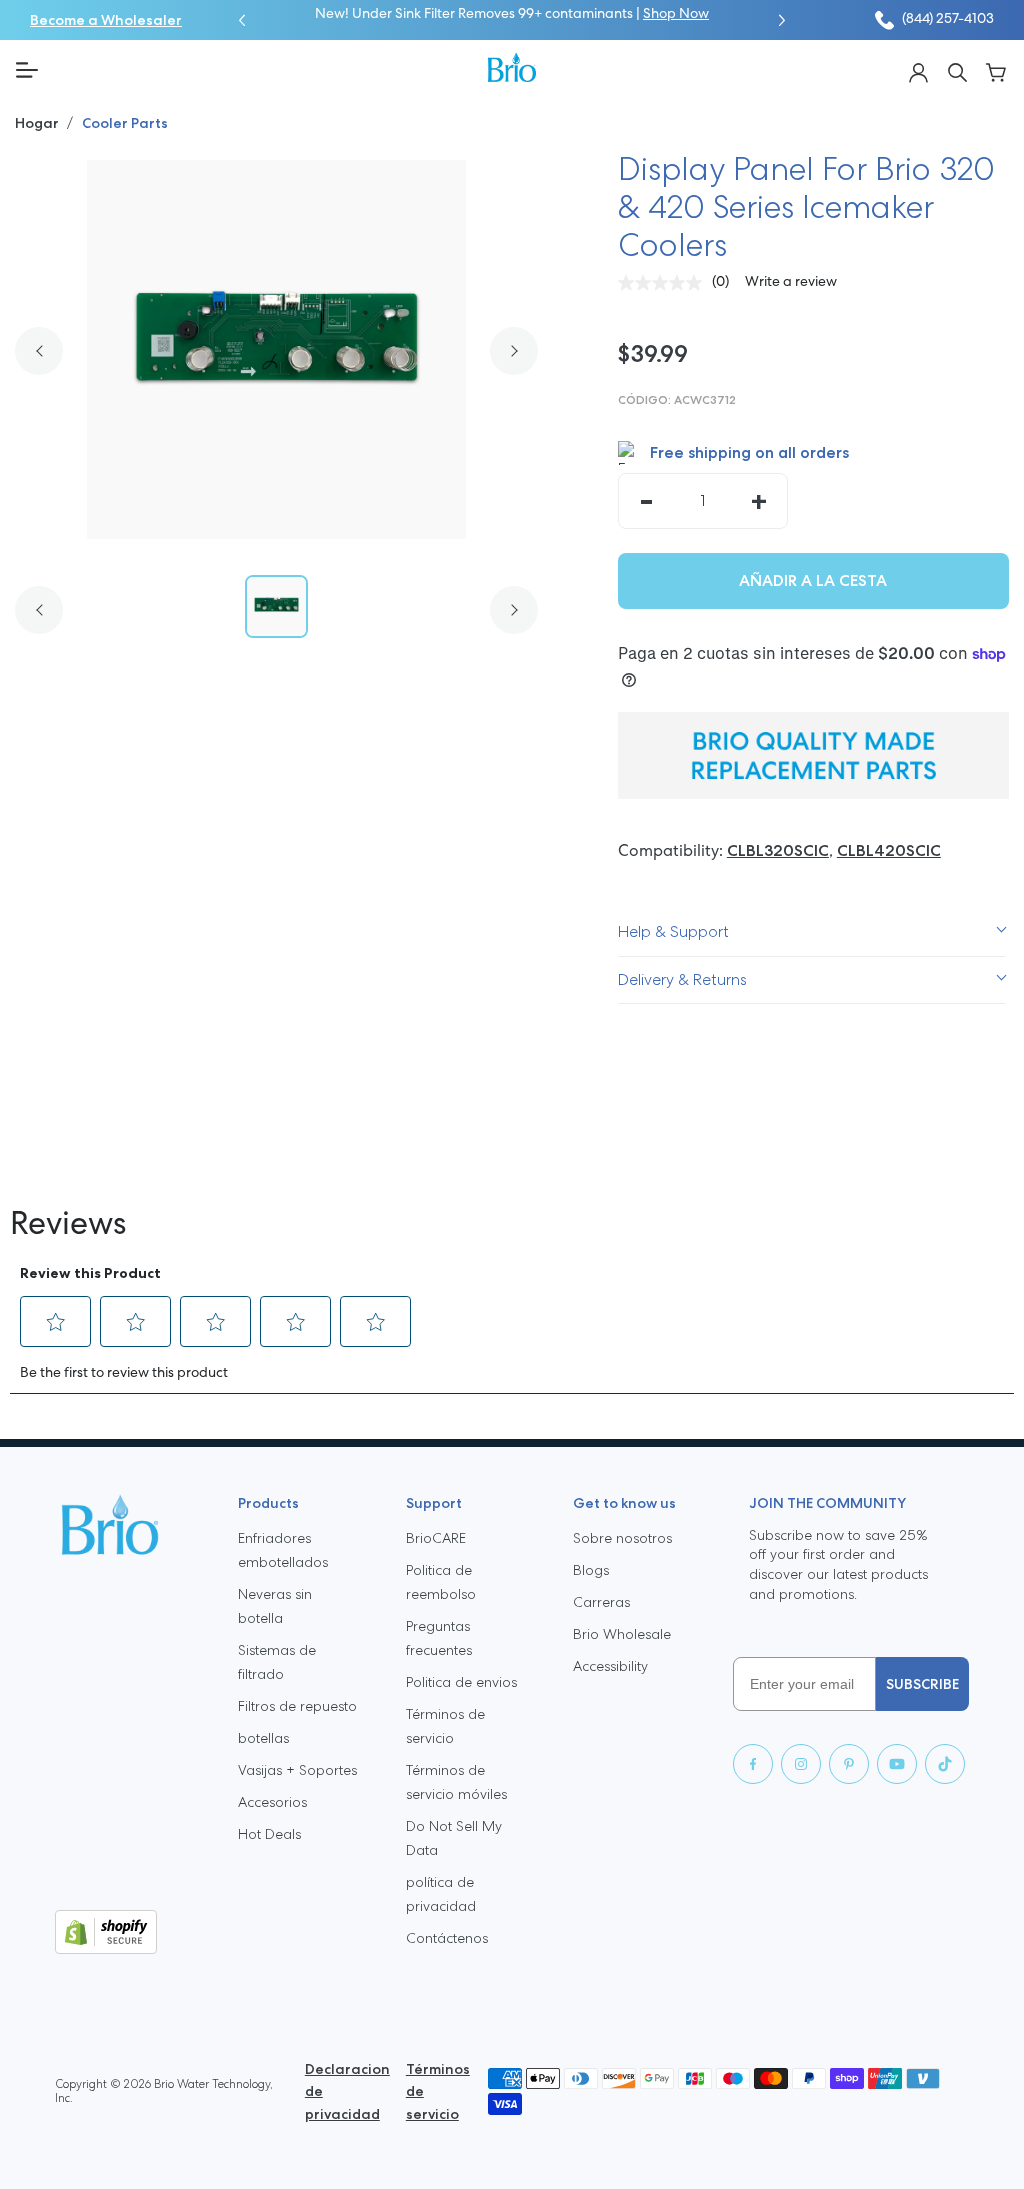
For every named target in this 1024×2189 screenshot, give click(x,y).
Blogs (591, 1570)
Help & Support (673, 931)
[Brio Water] (512, 67)
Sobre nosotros (622, 1538)
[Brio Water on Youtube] (897, 1764)
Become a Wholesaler (106, 20)
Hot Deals (269, 1834)
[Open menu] (244, 70)
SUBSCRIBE (922, 1684)
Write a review (791, 282)
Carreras (601, 1602)
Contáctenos (447, 1938)
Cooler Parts (125, 123)
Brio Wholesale (622, 1634)
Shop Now (676, 14)
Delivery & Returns (682, 979)
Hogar (38, 123)
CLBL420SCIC (889, 850)
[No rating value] (665, 283)
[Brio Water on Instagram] (801, 1764)
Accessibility (610, 1666)
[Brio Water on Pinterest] (849, 1764)
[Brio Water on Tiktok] (945, 1764)
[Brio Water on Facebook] (753, 1764)
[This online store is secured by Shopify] (130, 1932)
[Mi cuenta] (918, 70)
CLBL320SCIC (778, 850)
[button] (242, 20)
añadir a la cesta (813, 580)
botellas (263, 1738)
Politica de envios (461, 1682)
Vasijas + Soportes (297, 1770)
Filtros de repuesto (297, 1706)
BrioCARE (436, 1538)
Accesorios (272, 1802)
